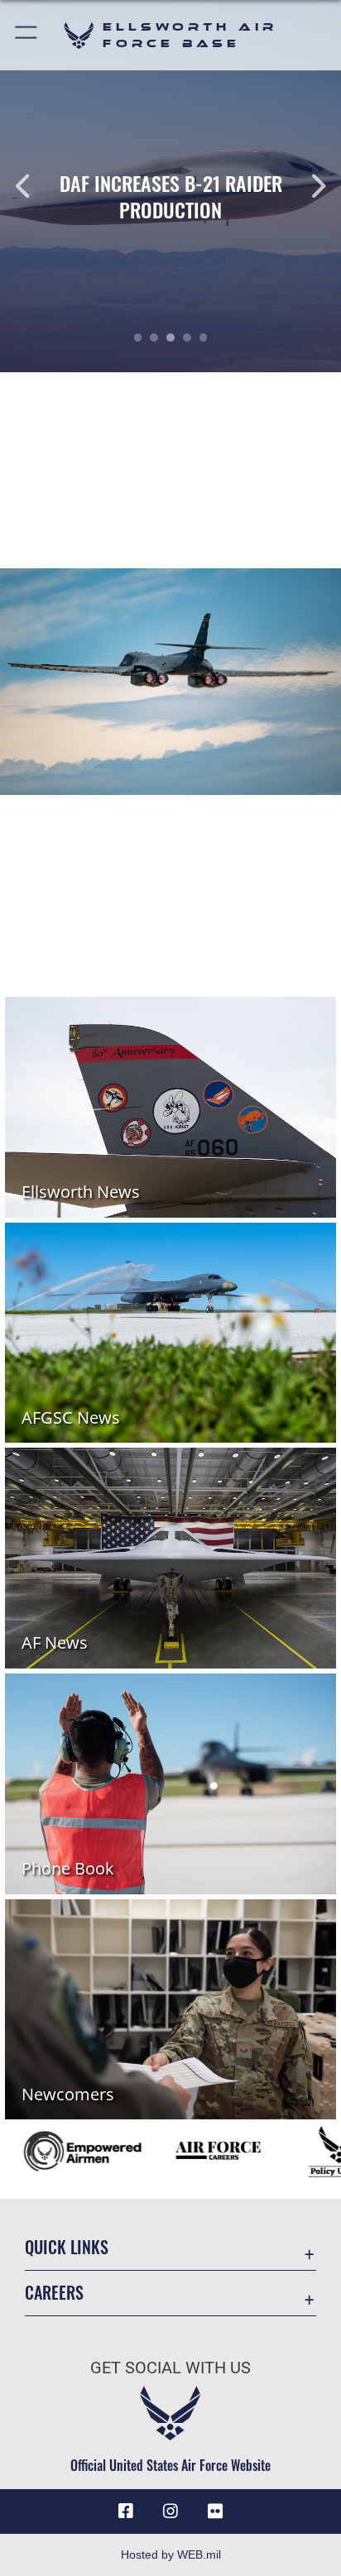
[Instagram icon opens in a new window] (170, 2511)
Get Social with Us (170, 2368)
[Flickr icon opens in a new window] (215, 2511)
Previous (34, 186)
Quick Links (67, 2247)
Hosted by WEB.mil (171, 2554)
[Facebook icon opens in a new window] (126, 2511)
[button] (27, 35)
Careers (54, 2293)
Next (307, 186)
